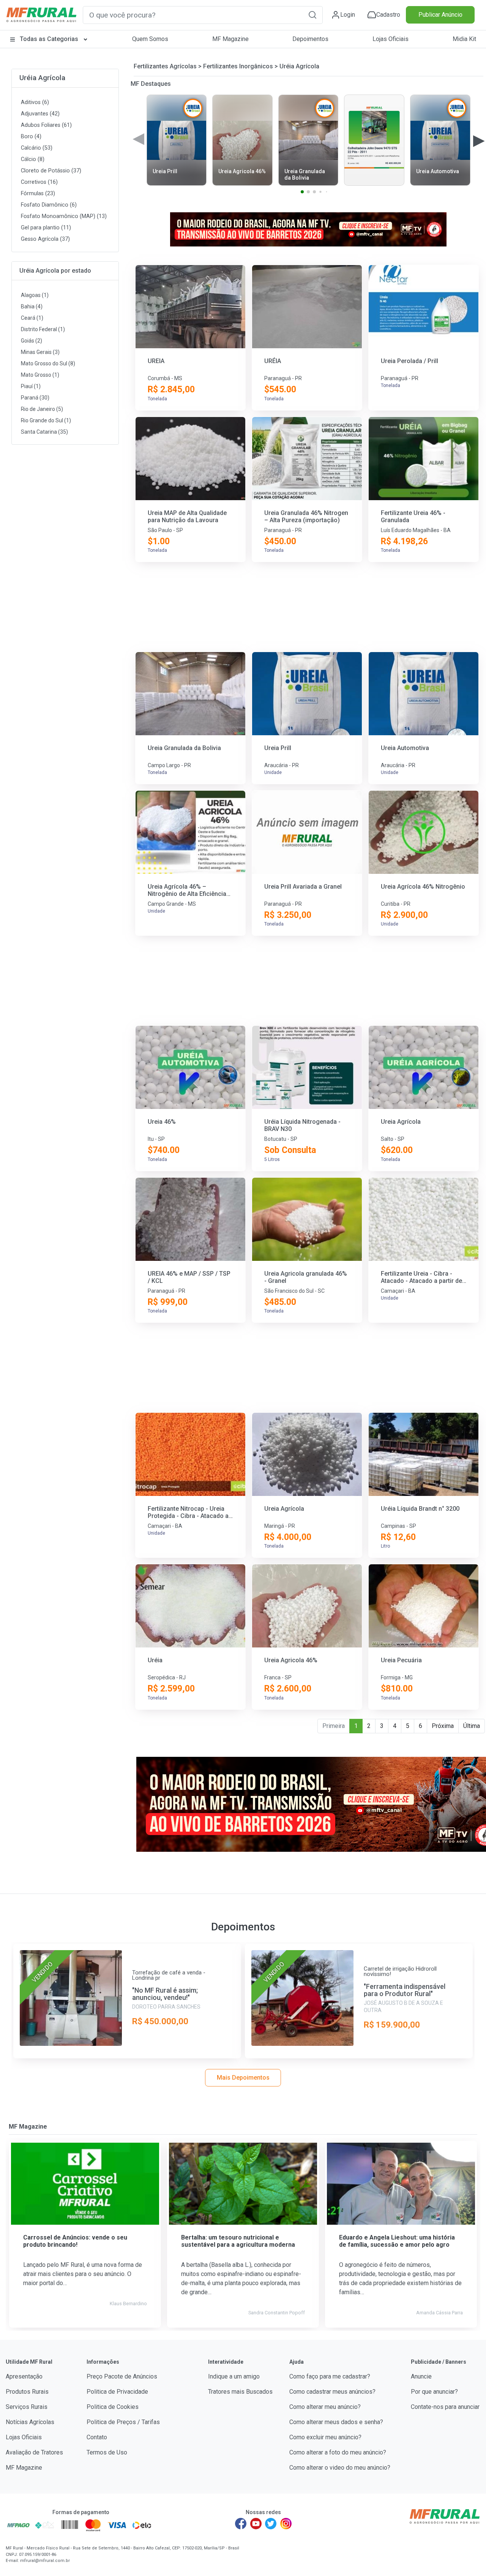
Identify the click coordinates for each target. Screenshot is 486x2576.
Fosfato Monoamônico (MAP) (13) (64, 216)
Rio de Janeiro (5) (42, 409)
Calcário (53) (37, 148)
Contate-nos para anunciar (445, 2407)
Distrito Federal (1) (43, 329)
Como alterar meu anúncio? (325, 2407)
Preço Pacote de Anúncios (122, 2376)
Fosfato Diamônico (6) (49, 205)
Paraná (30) (35, 398)
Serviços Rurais (27, 2407)
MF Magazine (230, 39)
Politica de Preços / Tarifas (123, 2422)
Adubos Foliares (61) (46, 125)
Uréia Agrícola (42, 78)
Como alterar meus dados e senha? (336, 2422)
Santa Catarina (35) (44, 432)
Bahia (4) (32, 306)
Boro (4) (31, 137)
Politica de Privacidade (117, 2392)
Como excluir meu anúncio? (325, 2437)
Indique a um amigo (234, 2376)
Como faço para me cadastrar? (330, 2376)
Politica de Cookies (113, 2407)
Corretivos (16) (39, 182)
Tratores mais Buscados (240, 2392)
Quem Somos (150, 39)
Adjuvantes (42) (40, 114)
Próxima (443, 1726)
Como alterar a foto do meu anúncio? (338, 2452)
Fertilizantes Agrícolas (165, 66)
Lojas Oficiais (391, 39)
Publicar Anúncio (440, 15)
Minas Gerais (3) (40, 352)
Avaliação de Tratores (34, 2452)
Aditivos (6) (35, 102)
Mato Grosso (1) (40, 375)
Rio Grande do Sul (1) (46, 420)
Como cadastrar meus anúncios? (332, 2392)
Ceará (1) (32, 318)
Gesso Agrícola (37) (45, 239)
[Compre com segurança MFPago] (18, 2525)
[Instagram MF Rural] (286, 2524)
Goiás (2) (32, 341)
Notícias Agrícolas (30, 2422)
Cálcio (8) (33, 159)
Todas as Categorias (49, 39)
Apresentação (24, 2376)
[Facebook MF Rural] (241, 2524)
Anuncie (421, 2376)
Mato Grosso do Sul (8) (48, 363)
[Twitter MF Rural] (271, 2524)
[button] (312, 15)
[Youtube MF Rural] (256, 2524)
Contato (97, 2437)
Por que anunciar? (434, 2392)
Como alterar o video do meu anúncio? (340, 2468)
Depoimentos (310, 39)
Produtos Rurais (27, 2392)
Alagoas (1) (35, 295)
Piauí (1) (31, 386)
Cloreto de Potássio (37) (51, 171)
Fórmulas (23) (38, 193)
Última (472, 1726)
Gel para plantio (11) (46, 228)
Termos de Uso (107, 2452)
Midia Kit (464, 39)
